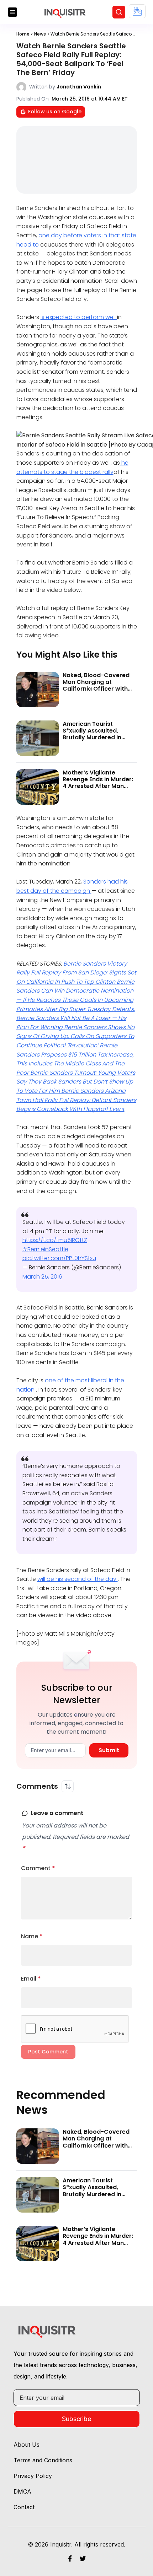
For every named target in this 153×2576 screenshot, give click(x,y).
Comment (38, 1868)
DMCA (22, 2491)
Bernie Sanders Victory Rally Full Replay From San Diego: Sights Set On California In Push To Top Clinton (76, 973)
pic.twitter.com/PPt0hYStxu (59, 1258)
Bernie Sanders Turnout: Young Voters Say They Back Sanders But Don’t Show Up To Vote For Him (76, 1082)
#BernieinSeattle (45, 1249)
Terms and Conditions (43, 2460)
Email (31, 1979)
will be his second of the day (78, 1579)
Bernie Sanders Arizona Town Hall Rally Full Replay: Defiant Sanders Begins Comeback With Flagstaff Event (76, 1100)
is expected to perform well (79, 317)
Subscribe (76, 2419)
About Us (27, 2445)
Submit (109, 1750)
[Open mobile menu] (12, 12)
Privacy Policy (33, 2476)
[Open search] (119, 12)
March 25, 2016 (42, 1277)
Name (32, 1936)
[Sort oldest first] (68, 1786)
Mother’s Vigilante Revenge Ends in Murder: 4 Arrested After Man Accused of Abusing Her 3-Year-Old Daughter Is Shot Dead (98, 790)
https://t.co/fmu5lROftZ (55, 1240)
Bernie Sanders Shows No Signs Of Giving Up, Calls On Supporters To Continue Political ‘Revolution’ (75, 1036)
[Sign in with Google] (137, 11)
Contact (24, 2507)
